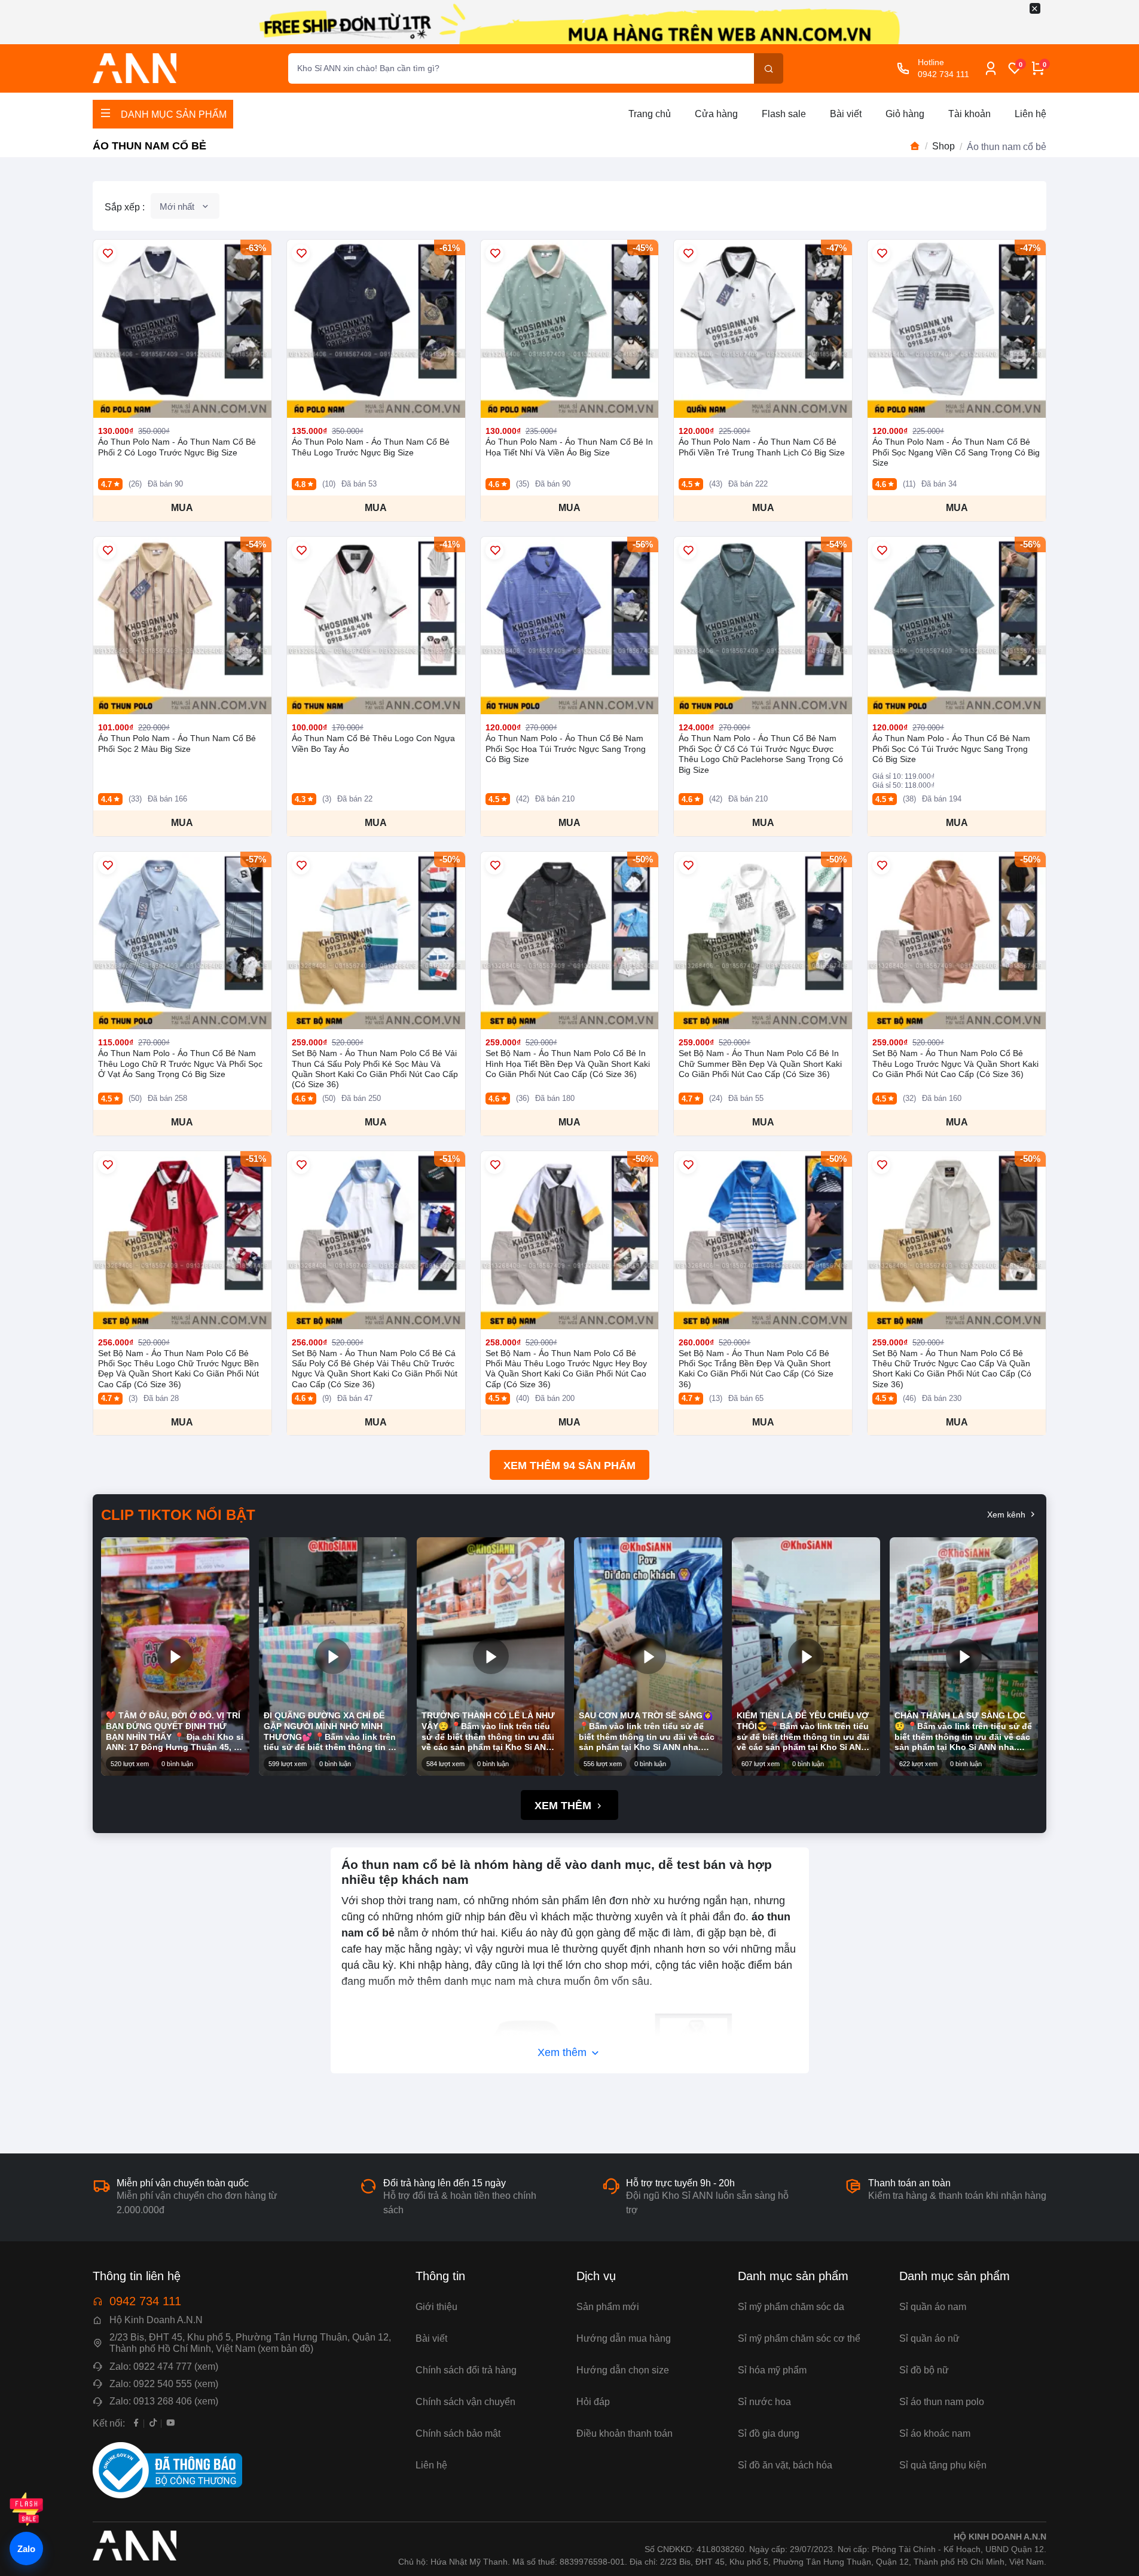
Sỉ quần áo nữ (929, 2338)
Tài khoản (969, 114)
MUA (182, 508)
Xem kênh (1007, 1515)
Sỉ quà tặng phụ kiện (943, 2465)
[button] (175, 1656)
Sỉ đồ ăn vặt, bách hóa (785, 2465)
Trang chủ (650, 114)
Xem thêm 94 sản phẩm (569, 1466)
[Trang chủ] (915, 146)
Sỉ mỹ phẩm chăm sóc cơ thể (799, 2338)
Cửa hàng (716, 114)
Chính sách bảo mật (458, 2433)
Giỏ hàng (905, 114)
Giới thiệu (436, 2307)
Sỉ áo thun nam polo (942, 2402)
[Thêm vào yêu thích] (107, 253)
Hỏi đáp (593, 2402)
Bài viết (846, 114)
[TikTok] (153, 2423)
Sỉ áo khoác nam (935, 2433)
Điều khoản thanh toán (625, 2433)
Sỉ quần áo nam (933, 2307)
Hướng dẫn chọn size (623, 2370)
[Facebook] (136, 2423)
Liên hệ (1030, 114)
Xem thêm (564, 1806)
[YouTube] (171, 2423)
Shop (943, 146)
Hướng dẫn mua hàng (624, 2338)
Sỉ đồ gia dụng (769, 2433)
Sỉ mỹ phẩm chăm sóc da (791, 2307)
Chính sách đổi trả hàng (466, 2370)
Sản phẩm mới (608, 2307)
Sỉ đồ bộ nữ (924, 2370)
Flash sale (784, 114)
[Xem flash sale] (26, 2509)
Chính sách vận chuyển (465, 2402)
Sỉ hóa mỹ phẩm (772, 2370)
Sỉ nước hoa (764, 2402)
